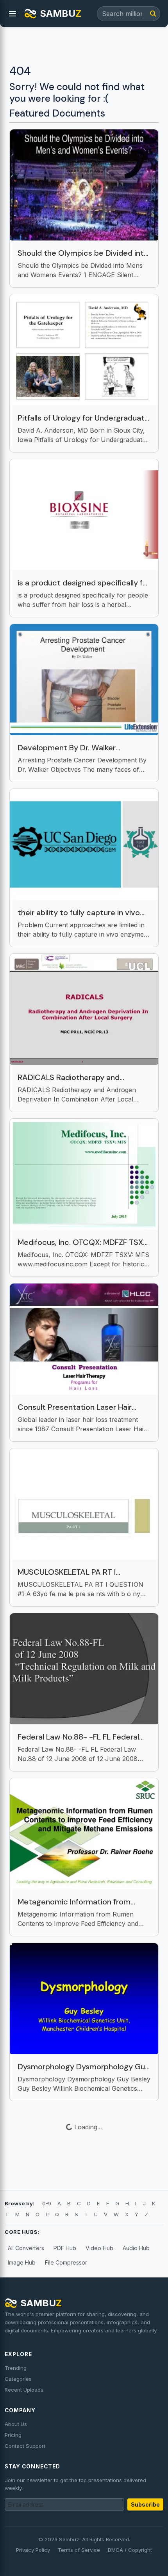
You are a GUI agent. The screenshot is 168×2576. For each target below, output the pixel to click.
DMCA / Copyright (130, 2550)
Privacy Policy (33, 2550)
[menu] (13, 14)
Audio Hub (136, 2248)
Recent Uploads (24, 2390)
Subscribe (145, 2504)
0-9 (47, 2203)
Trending (16, 2368)
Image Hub (22, 2262)
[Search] (153, 14)
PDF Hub (65, 2248)
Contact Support (25, 2446)
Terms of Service (79, 2550)
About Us (16, 2424)
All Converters (26, 2248)
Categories (18, 2379)
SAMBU (61, 13)
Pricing (13, 2435)
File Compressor (66, 2262)
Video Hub (99, 2248)
